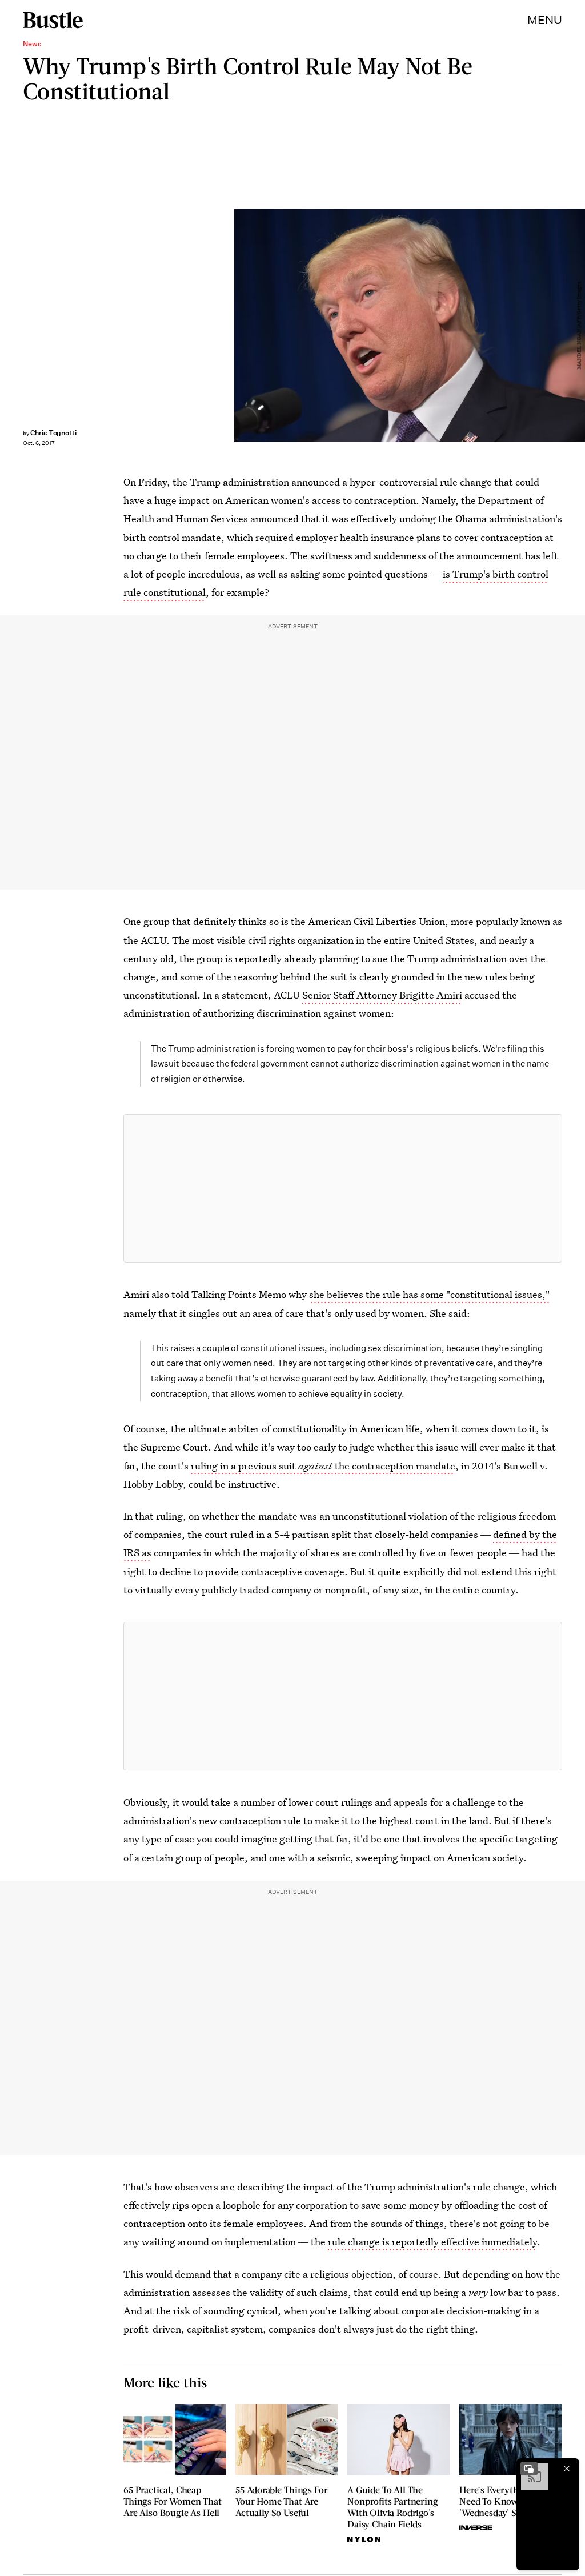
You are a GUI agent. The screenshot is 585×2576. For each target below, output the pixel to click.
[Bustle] (53, 20)
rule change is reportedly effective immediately (432, 2242)
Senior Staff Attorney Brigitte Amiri (382, 995)
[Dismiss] (567, 2469)
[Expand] (529, 2469)
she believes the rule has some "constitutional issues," (429, 1294)
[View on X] (343, 1188)
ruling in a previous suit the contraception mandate (323, 1466)
